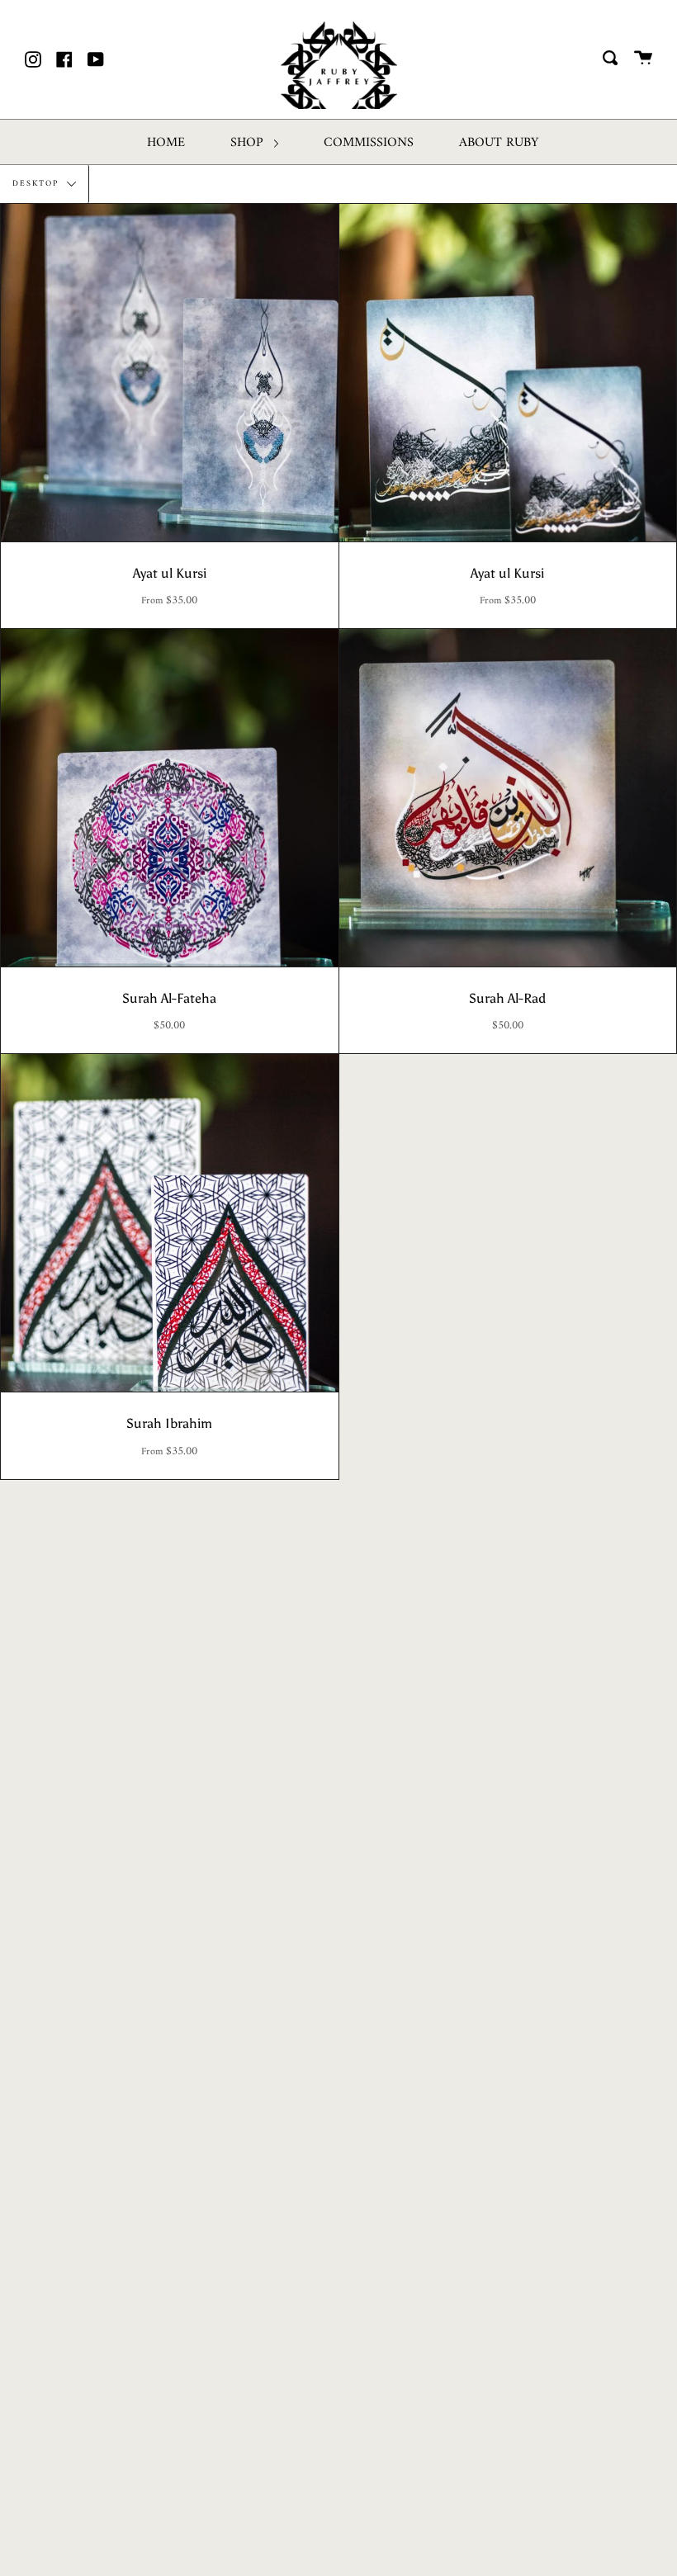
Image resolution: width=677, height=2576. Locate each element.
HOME (166, 143)
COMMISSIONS (369, 143)
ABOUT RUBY (499, 143)
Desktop (38, 184)
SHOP (249, 143)
